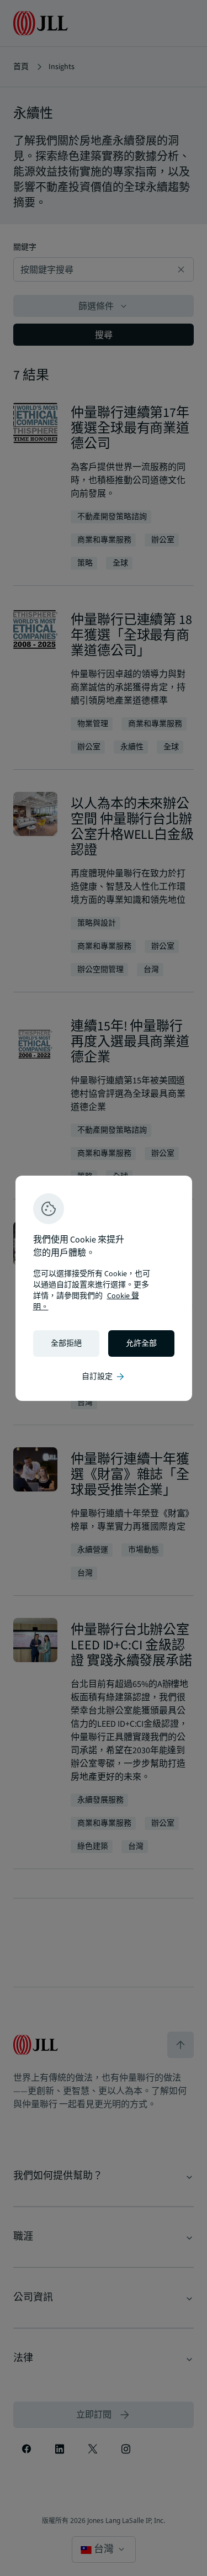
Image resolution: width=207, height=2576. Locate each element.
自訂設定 (104, 1377)
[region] (104, 1288)
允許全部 (141, 1343)
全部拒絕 (66, 1343)
